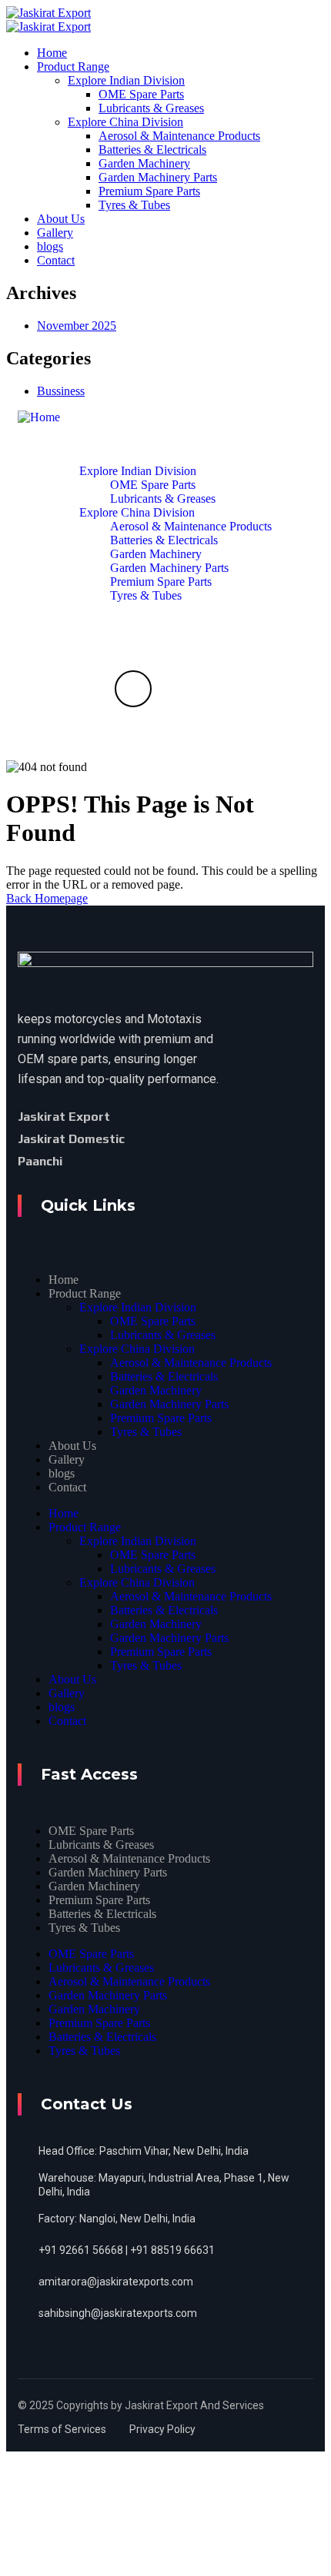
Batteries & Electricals (164, 1376)
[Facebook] (134, 1117)
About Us (72, 1446)
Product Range (85, 1293)
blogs (62, 1473)
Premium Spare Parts (161, 1418)
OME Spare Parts (153, 1321)
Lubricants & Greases (163, 1335)
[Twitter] (154, 1116)
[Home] (39, 417)
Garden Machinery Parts (169, 1404)
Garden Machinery (156, 1390)
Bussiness (61, 391)
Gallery (67, 1459)
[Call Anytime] (133, 689)
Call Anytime (134, 736)
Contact (67, 1487)
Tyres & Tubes (146, 1432)
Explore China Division (137, 1349)
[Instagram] (106, 1161)
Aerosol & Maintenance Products (191, 1363)
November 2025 (77, 326)
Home (64, 1280)
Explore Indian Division (138, 1307)
